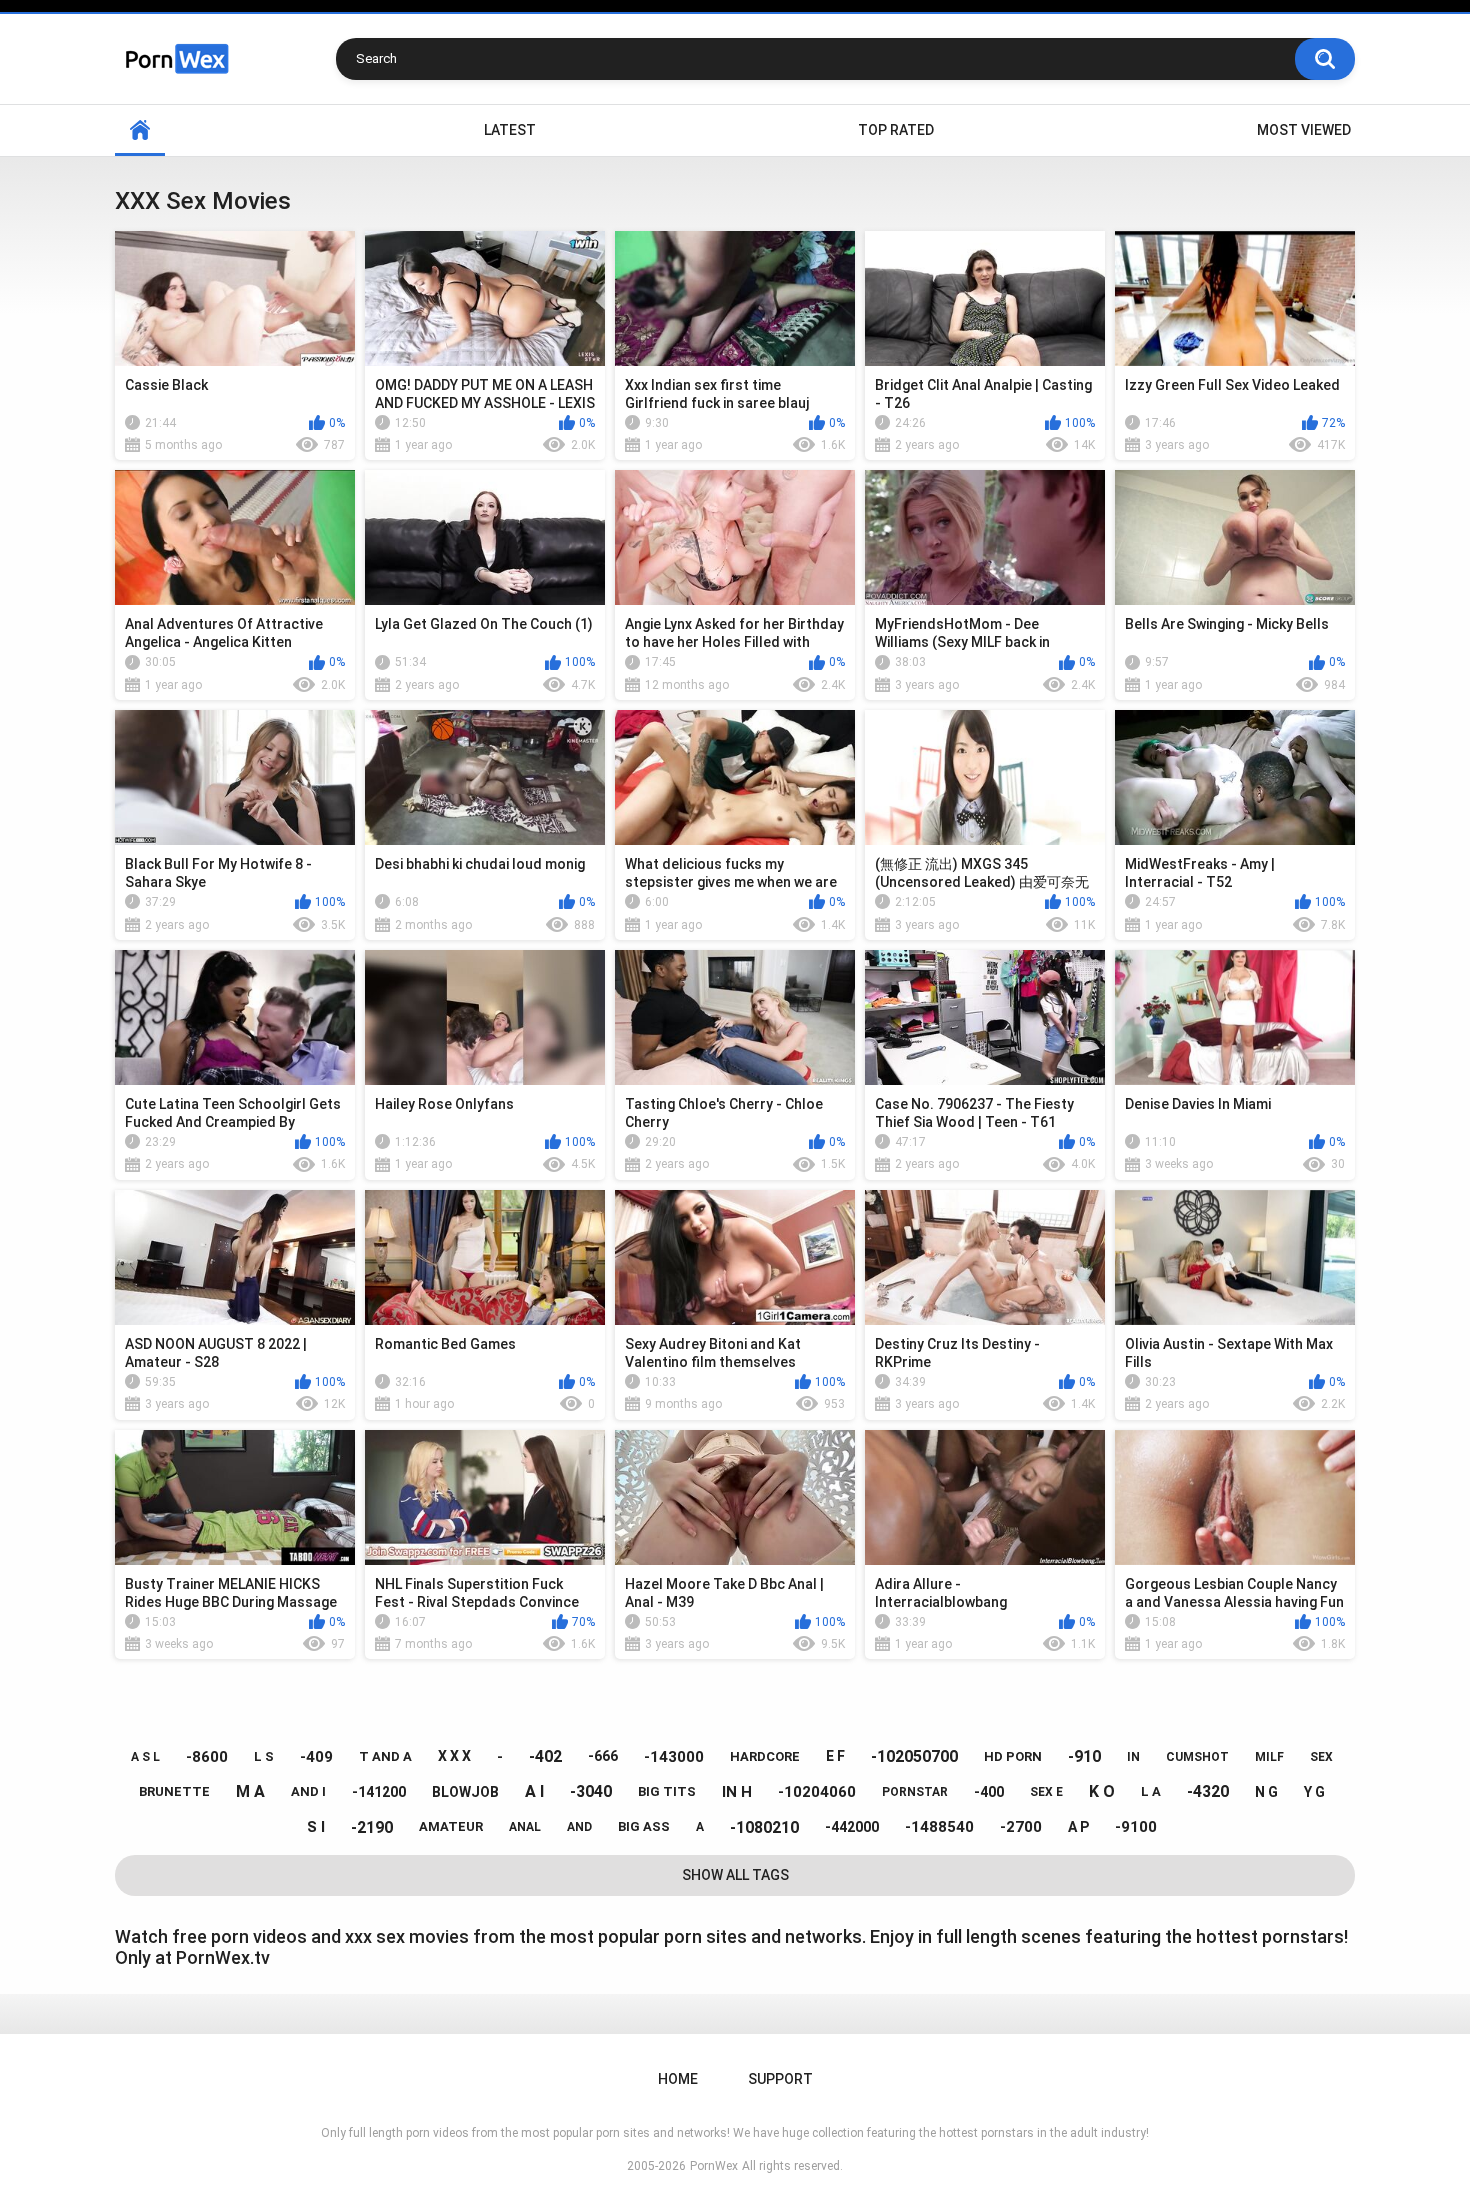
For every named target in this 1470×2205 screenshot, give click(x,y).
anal (525, 1827)
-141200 (379, 1792)
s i (316, 1827)
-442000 (852, 1827)
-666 (603, 1756)
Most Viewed (1304, 130)
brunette (174, 1791)
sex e (1046, 1792)
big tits (667, 1791)
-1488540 (939, 1827)
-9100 (1136, 1827)
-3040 (591, 1791)
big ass (644, 1826)
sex (1321, 1757)
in (1133, 1757)
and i (308, 1791)
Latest (510, 130)
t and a (385, 1756)
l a (1151, 1791)
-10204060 (817, 1792)
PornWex (714, 2166)
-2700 (1021, 1827)
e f (835, 1756)
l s (264, 1756)
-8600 (207, 1757)
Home (140, 130)
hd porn (1013, 1756)
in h (737, 1792)
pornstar (915, 1792)
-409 (316, 1757)
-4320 (1208, 1791)
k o (1102, 1791)
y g (1314, 1792)
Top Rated (896, 130)
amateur (451, 1826)
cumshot (1197, 1757)
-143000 (674, 1757)
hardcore (765, 1756)
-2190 (372, 1827)
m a (250, 1791)
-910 (1084, 1756)
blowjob (465, 1792)
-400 (989, 1792)
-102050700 (914, 1756)
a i (534, 1791)
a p (1078, 1827)
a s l (145, 1757)
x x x (454, 1756)
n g (1266, 1792)
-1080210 (764, 1827)
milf (1269, 1757)
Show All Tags (735, 1875)
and (579, 1827)
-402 (545, 1756)
